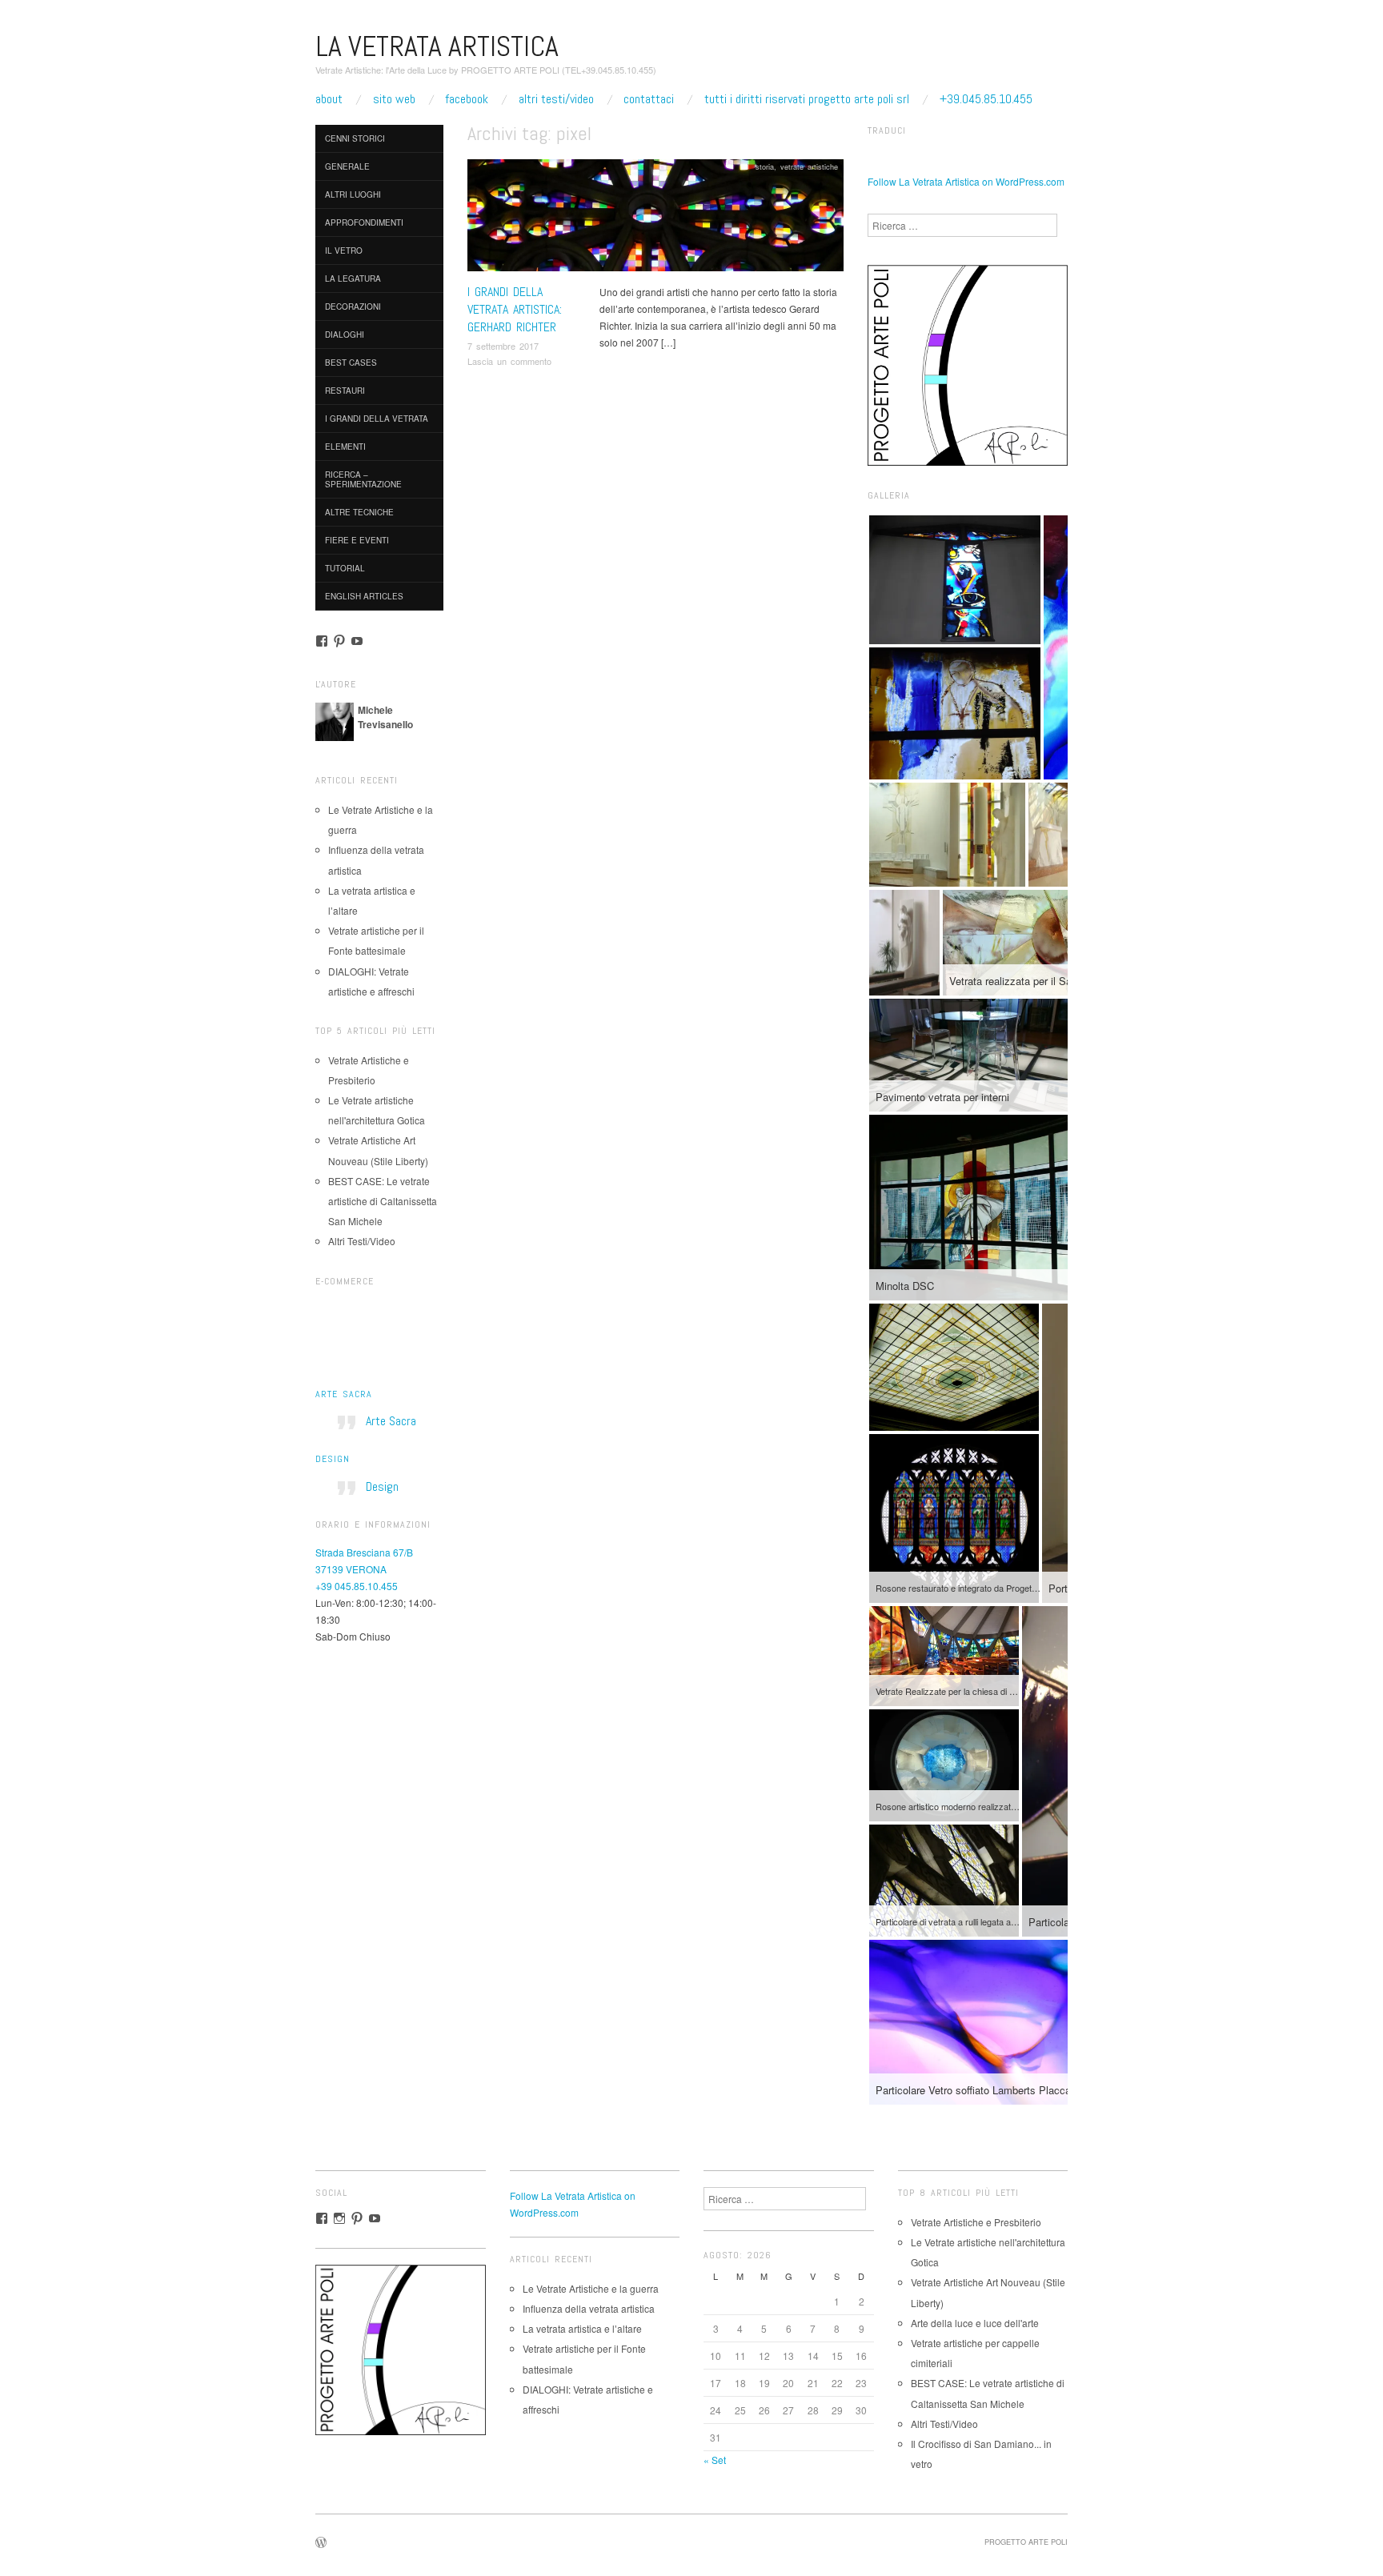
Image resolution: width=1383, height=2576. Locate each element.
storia (765, 166)
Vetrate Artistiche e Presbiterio (976, 2222)
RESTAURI (345, 391)
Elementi (345, 447)
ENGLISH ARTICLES (364, 596)
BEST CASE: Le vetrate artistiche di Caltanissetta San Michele (383, 1201)
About (329, 99)
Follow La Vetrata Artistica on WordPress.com (966, 181)
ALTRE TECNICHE (359, 512)
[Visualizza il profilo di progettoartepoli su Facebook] (322, 641)
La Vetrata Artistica (437, 46)
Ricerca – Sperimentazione (363, 479)
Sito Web (394, 99)
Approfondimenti (364, 222)
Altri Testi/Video (556, 99)
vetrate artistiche (809, 166)
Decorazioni (353, 306)
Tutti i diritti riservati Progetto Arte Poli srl (807, 99)
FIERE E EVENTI (357, 540)
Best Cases (351, 363)
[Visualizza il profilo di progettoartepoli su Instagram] (339, 2218)
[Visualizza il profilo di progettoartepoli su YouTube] (357, 641)
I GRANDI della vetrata (377, 419)
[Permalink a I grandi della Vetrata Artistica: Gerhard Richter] (655, 219)
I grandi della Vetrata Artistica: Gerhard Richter (515, 310)
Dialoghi (345, 335)
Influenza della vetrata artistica (589, 2308)
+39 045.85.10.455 (357, 1586)
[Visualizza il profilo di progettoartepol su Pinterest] (339, 641)
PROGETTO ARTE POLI (1026, 2542)
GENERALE (347, 166)
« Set (715, 2460)
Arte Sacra (344, 1394)
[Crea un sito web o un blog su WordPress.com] (321, 2543)
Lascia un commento (509, 361)
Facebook (467, 99)
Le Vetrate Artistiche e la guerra (591, 2288)
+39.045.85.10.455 (986, 99)
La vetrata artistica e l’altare (582, 2328)
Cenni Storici (355, 138)
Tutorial (345, 568)
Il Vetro (344, 250)
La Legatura (353, 278)
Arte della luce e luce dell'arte (975, 2323)
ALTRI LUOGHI (353, 194)
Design (333, 1459)
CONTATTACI (649, 99)
